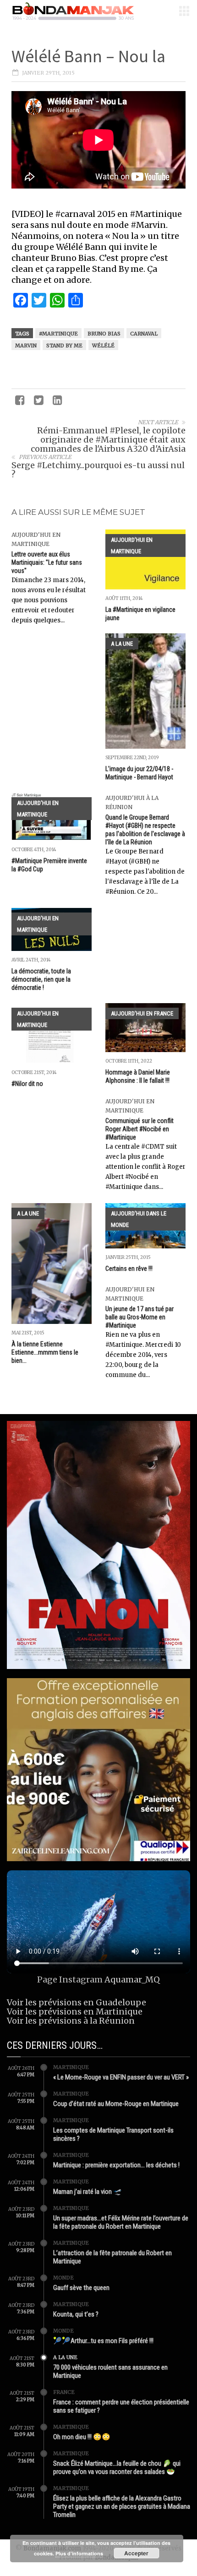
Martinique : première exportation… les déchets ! (116, 2165)
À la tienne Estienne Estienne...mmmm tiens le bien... (45, 1352)
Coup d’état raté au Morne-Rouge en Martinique (116, 2104)
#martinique (58, 334)
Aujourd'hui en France (142, 1013)
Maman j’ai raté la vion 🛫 (88, 2192)
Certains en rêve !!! (129, 1269)
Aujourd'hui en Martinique (132, 545)
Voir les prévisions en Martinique (75, 2012)
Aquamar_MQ (132, 1979)
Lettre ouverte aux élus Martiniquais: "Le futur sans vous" (47, 562)
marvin (26, 346)
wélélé (103, 346)
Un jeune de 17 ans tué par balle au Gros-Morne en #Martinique (140, 1317)
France (64, 2392)
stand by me (64, 346)
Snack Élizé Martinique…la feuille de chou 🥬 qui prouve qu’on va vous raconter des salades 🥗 (117, 2468)
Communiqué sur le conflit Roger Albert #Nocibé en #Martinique (140, 1129)
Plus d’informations (79, 2553)
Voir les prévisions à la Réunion (71, 2021)
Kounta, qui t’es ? (76, 2314)
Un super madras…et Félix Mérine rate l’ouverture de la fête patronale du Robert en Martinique (121, 2222)
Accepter (136, 2553)
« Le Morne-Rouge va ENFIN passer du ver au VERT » (121, 2077)
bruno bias (104, 334)
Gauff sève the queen (81, 2288)
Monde (63, 2278)
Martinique (71, 2067)
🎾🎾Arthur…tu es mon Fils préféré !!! (103, 2341)
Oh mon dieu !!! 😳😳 (82, 2437)
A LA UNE (122, 644)
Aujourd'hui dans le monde (139, 1219)
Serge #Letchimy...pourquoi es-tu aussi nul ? (98, 470)
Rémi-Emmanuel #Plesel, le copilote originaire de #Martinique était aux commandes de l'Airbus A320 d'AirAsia (108, 440)
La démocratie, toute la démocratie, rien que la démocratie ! (41, 979)
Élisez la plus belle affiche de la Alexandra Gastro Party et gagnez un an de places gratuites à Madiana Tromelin (122, 2506)
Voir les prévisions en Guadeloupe (77, 2002)
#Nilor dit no (27, 1084)
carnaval (144, 334)
